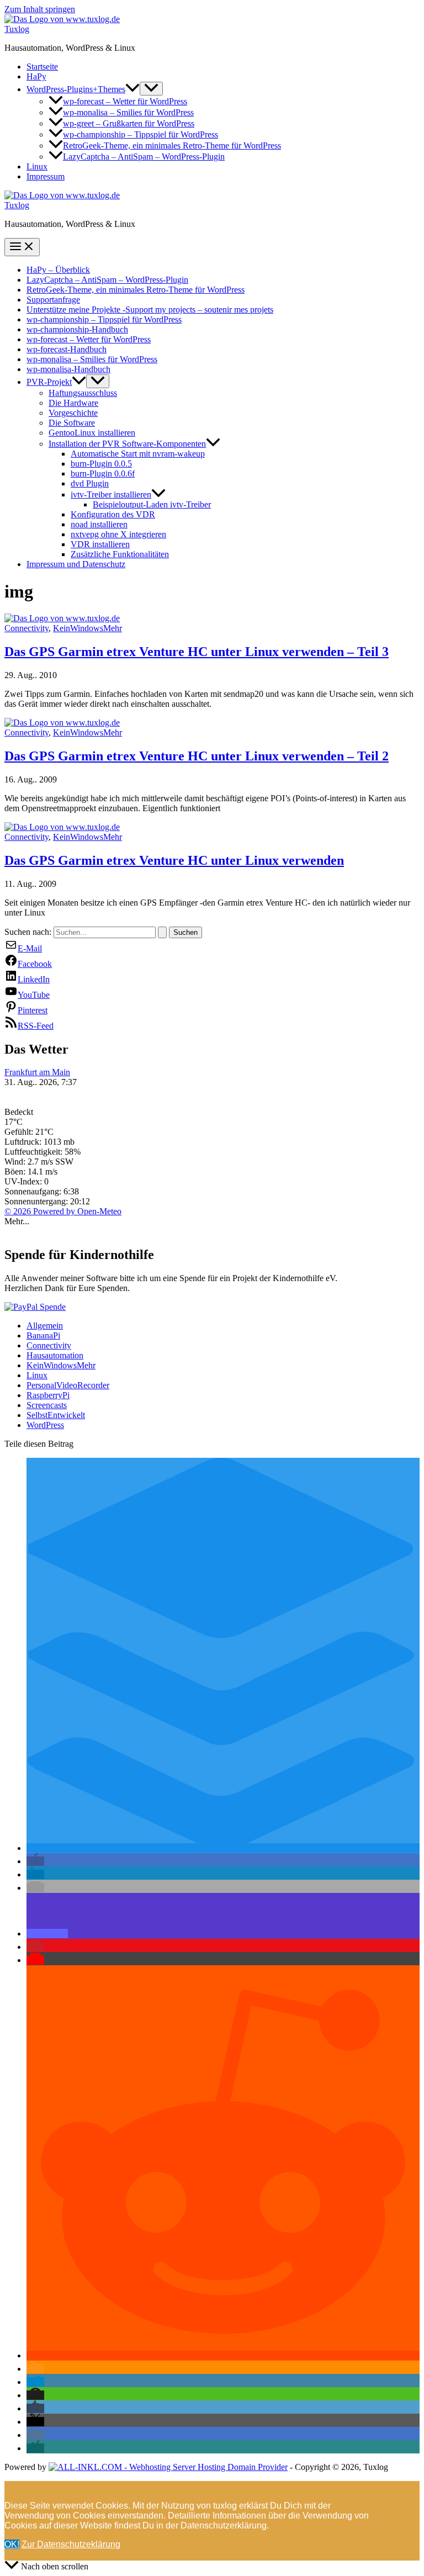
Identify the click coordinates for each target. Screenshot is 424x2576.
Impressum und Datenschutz (76, 564)
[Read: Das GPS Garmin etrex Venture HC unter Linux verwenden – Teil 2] (62, 723)
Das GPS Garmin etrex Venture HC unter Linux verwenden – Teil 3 (197, 652)
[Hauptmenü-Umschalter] (22, 247)
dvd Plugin (90, 483)
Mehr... (17, 1221)
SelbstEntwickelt (56, 1415)
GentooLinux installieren (92, 433)
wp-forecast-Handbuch (67, 349)
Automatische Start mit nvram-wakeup (138, 454)
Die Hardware (73, 403)
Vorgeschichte (73, 413)
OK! (12, 2544)
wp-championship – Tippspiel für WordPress (141, 134)
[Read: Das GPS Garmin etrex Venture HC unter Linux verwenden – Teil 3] (62, 618)
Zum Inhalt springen (40, 9)
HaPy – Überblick (58, 270)
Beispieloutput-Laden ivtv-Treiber (152, 504)
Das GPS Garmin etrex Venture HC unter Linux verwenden (174, 860)
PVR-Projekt (49, 382)
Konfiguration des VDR (113, 514)
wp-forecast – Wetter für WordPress (125, 101)
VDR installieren (100, 544)
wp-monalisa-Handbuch (68, 369)
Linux (37, 166)
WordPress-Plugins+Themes (76, 89)
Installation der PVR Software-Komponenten (127, 444)
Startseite (42, 67)
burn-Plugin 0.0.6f (103, 474)
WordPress (45, 1425)
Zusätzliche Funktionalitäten (120, 554)
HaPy (36, 76)
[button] (132, 89)
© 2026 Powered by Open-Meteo (63, 1211)
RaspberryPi (48, 1395)
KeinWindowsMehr (88, 628)
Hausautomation (55, 1355)
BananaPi (43, 1335)
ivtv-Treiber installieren (111, 494)
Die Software (72, 423)
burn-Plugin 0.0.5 (101, 464)
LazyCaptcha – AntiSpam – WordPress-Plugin (144, 157)
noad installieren (99, 524)
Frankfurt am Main (37, 1072)
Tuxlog (17, 29)
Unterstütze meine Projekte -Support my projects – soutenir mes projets (150, 310)
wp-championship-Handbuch (77, 329)
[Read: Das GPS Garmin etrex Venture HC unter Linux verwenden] (62, 827)
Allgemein (45, 1326)
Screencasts (47, 1405)
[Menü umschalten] (151, 89)
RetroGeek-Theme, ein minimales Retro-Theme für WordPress (172, 146)
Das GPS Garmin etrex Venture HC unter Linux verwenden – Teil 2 (197, 756)
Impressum (46, 176)
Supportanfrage (53, 300)
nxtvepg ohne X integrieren (118, 534)
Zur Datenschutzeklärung (71, 2544)
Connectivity (26, 628)
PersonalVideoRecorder (68, 1385)
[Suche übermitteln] (162, 932)
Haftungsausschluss (83, 393)
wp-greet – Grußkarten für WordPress (129, 123)
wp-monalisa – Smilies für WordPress (128, 112)
